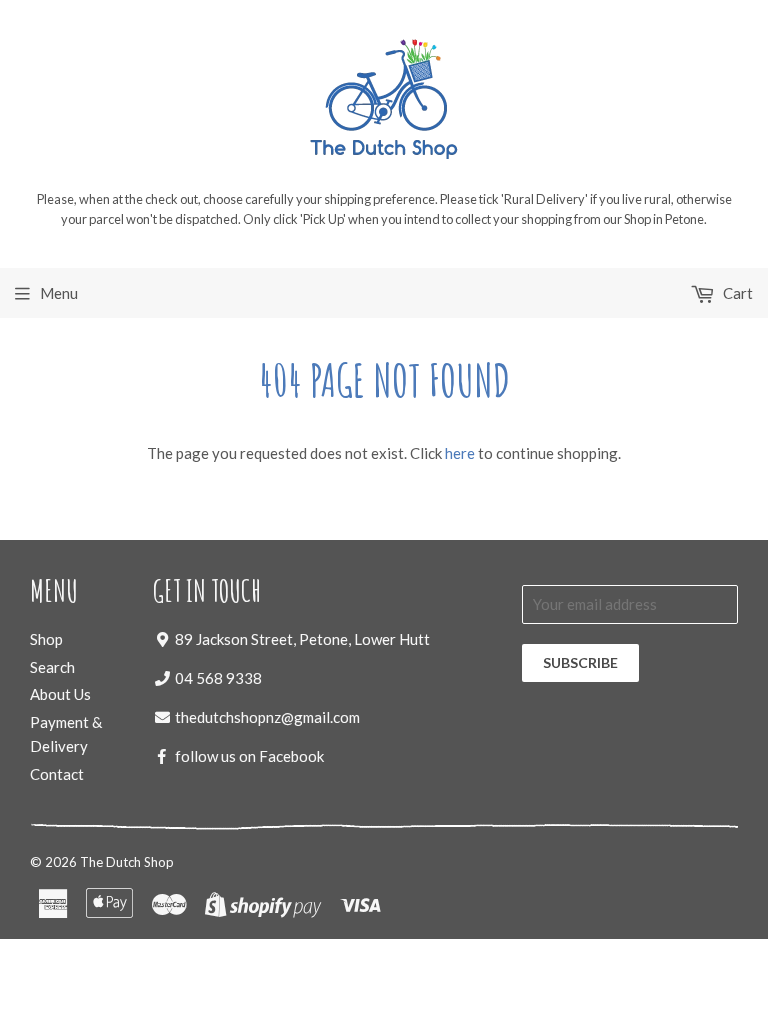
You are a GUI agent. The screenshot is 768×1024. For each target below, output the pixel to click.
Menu (59, 293)
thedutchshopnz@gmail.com (267, 717)
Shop (46, 639)
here (460, 453)
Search (52, 667)
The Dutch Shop (127, 862)
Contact (57, 774)
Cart (736, 293)
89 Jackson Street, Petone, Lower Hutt (302, 639)
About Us (60, 694)
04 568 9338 (218, 678)
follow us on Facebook (249, 756)
